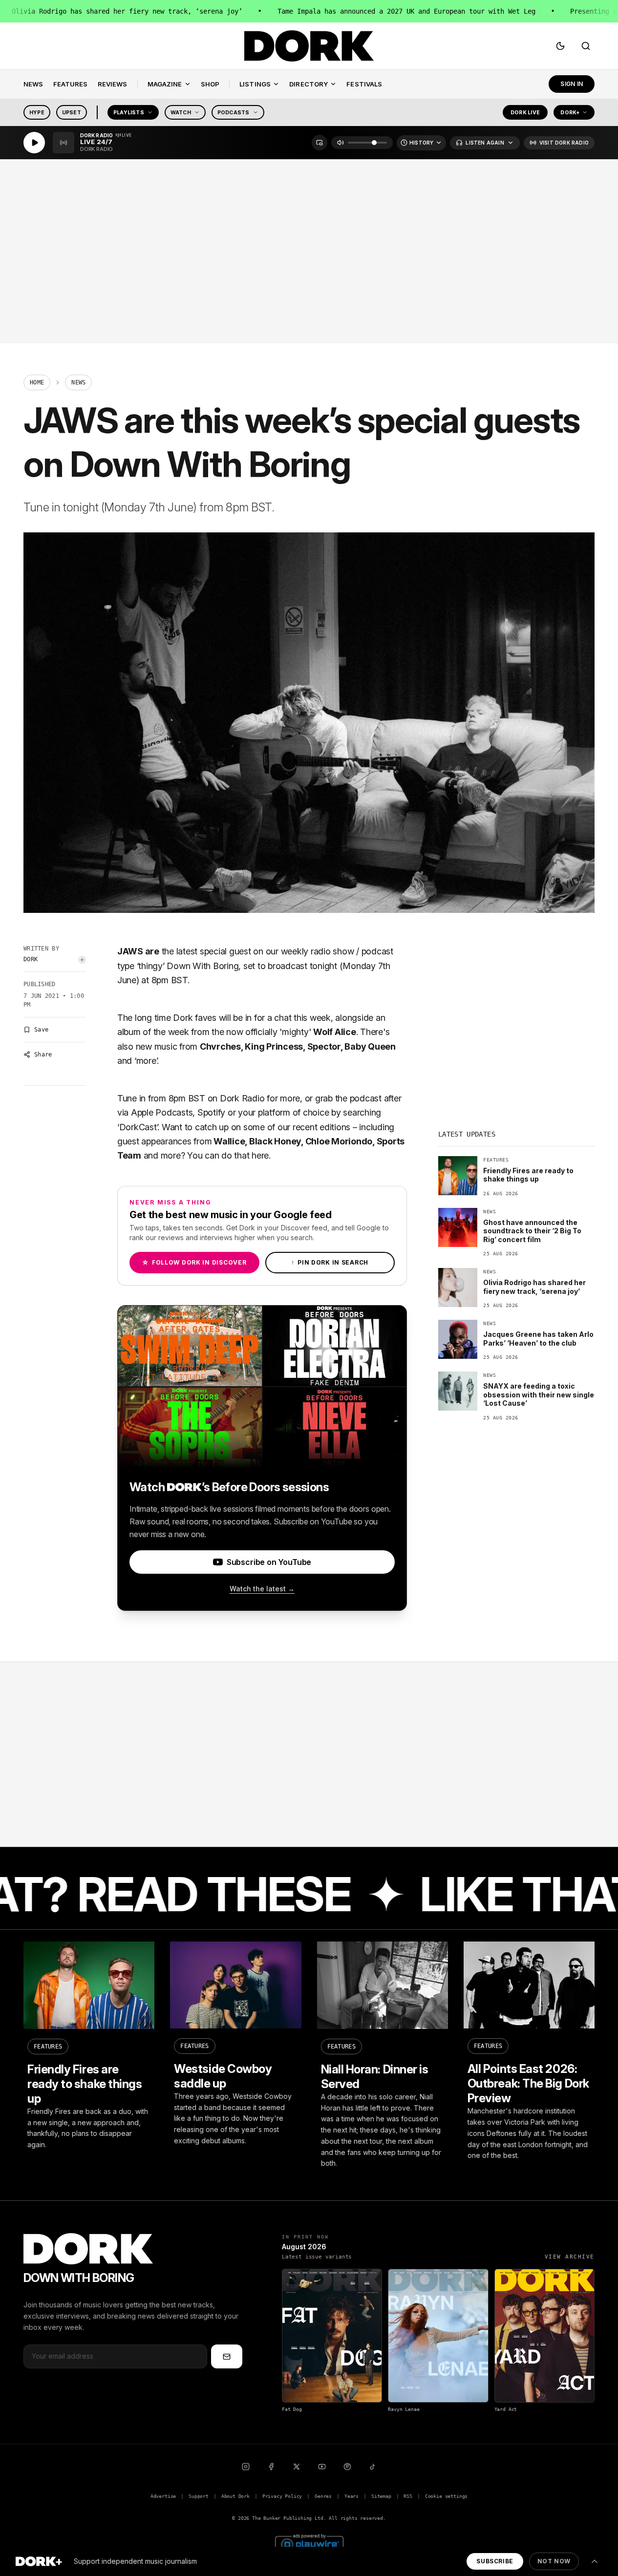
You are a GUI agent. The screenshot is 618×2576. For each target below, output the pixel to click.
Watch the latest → (262, 1589)
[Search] (586, 46)
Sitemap (381, 2496)
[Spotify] (347, 2467)
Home (37, 382)
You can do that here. (229, 1155)
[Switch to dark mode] (560, 46)
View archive (570, 2257)
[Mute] (341, 143)
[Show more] (595, 2561)
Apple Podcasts (162, 1112)
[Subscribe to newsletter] (227, 2356)
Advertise (163, 2496)
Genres (323, 2496)
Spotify (211, 1112)
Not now (554, 2561)
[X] (297, 2467)
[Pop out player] (320, 143)
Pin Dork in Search (330, 1262)
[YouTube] (322, 2467)
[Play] (34, 143)
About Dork (235, 2496)
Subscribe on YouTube (269, 1562)
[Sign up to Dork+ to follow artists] (82, 960)
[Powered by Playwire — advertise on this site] (309, 2543)
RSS (408, 2496)
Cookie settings (446, 2496)
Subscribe (495, 2561)
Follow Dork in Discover (194, 1262)
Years (352, 2496)
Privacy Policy (282, 2496)
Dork (31, 959)
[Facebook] (271, 2467)
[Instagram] (246, 2467)
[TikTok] (373, 2467)
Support (199, 2496)
